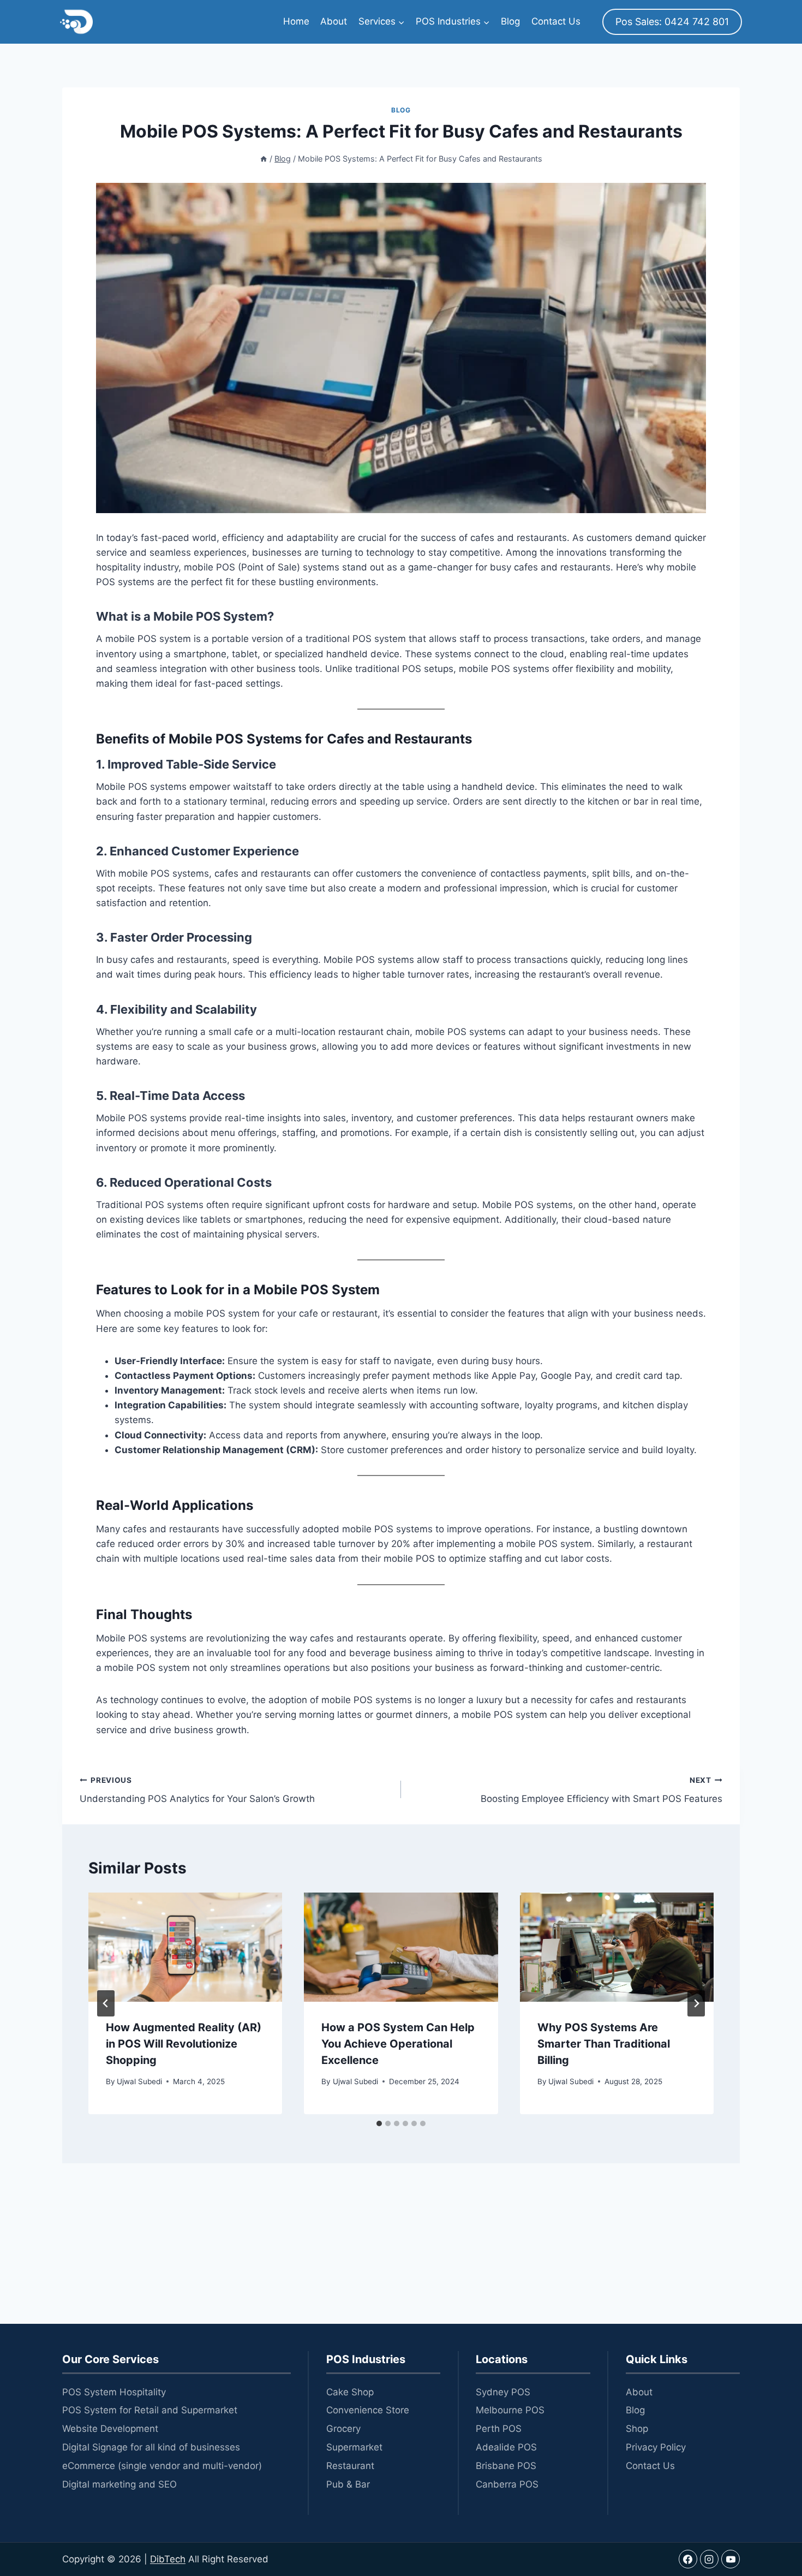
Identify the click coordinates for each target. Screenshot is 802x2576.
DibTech (168, 2559)
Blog (510, 21)
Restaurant (350, 2466)
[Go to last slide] (106, 2003)
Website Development (110, 2429)
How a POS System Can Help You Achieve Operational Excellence (398, 2044)
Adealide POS (506, 2447)
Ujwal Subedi (139, 2081)
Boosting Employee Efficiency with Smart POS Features (601, 1790)
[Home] (264, 159)
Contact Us (556, 21)
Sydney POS (503, 2392)
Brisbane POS (506, 2466)
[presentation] (185, 1947)
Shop (637, 2429)
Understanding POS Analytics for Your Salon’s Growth (197, 1790)
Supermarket (354, 2447)
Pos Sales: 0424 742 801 (672, 22)
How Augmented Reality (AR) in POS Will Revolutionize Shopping (184, 2044)
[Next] (696, 2003)
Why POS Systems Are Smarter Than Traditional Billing (604, 2044)
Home (296, 21)
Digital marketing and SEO (119, 2484)
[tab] (379, 2123)
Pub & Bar (348, 2484)
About (334, 21)
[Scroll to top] (772, 2516)
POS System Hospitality (114, 2392)
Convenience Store (368, 2410)
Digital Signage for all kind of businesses (151, 2447)
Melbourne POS (510, 2410)
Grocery (343, 2429)
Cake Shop (350, 2392)
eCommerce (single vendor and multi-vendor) (162, 2466)
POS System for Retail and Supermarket (150, 2410)
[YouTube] (731, 2559)
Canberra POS (507, 2484)
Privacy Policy (656, 2447)
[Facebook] (688, 2559)
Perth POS (499, 2429)
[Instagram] (709, 2559)
